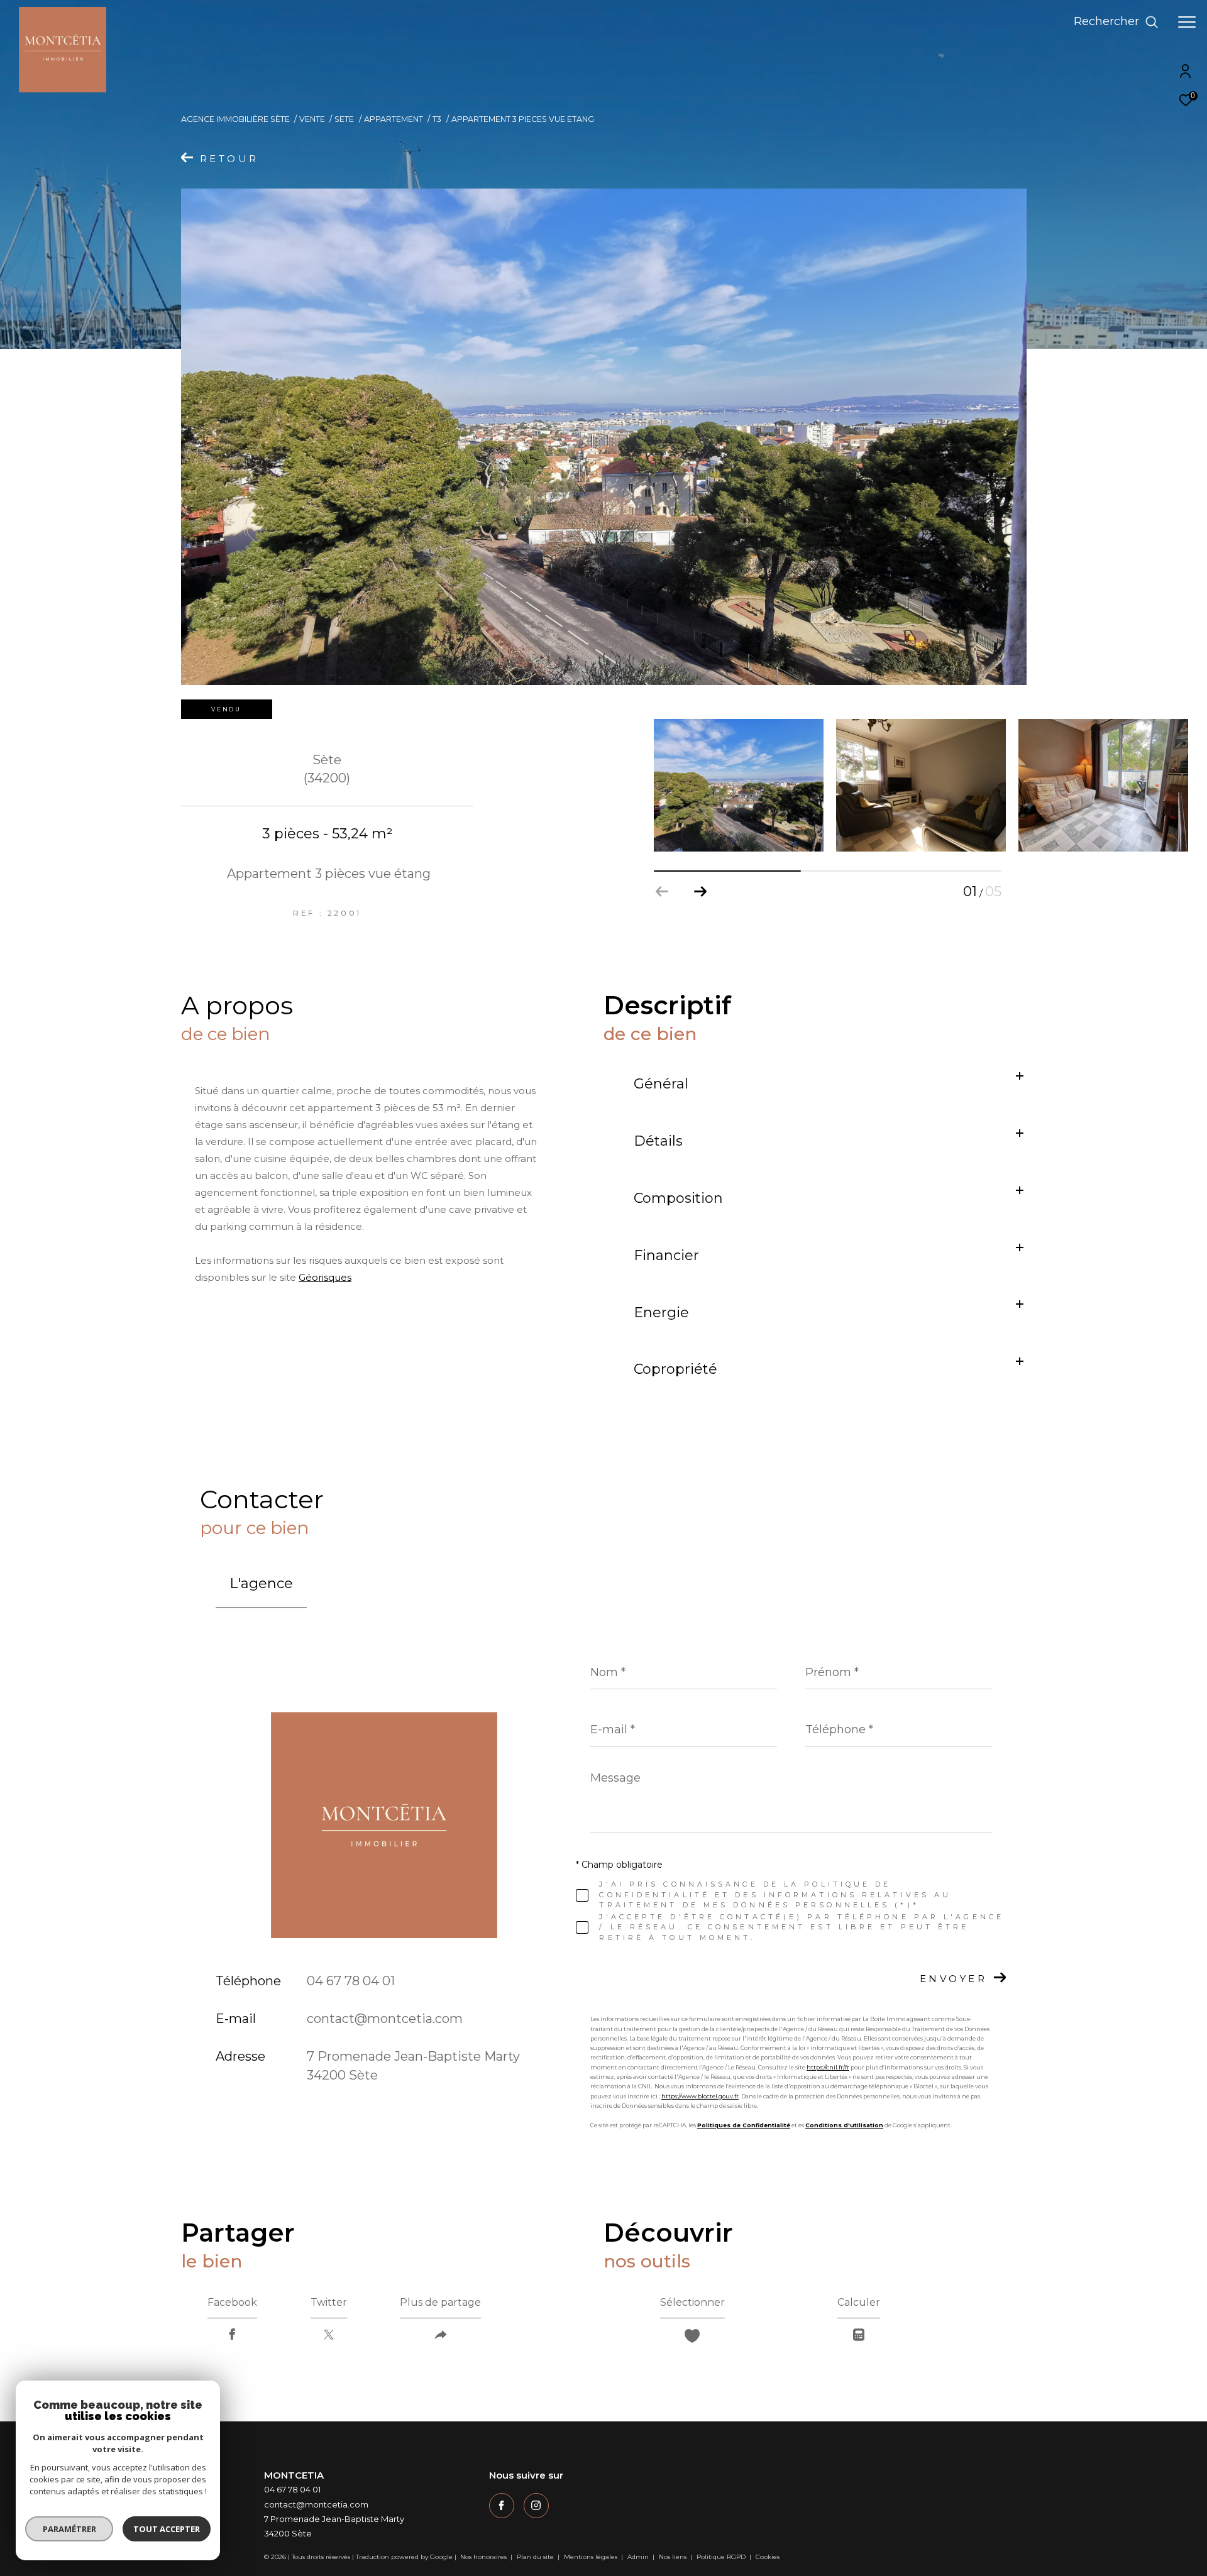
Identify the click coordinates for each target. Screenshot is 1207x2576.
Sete (344, 119)
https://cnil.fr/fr (828, 2067)
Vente (312, 119)
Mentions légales (592, 2557)
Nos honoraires (484, 2557)
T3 (437, 119)
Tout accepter (167, 2529)
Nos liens (674, 2557)
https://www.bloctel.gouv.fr (700, 2096)
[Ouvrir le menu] (1187, 22)
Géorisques (325, 1277)
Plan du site (536, 2557)
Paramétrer (69, 2529)
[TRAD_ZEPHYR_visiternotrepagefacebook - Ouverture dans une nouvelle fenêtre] (502, 2506)
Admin (639, 2557)
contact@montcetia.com (385, 2019)
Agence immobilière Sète (235, 119)
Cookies (768, 2557)
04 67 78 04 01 (351, 1981)
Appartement (394, 119)
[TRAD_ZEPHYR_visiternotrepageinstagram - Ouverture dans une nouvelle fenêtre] (536, 2506)
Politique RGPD (721, 2557)
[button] (700, 892)
